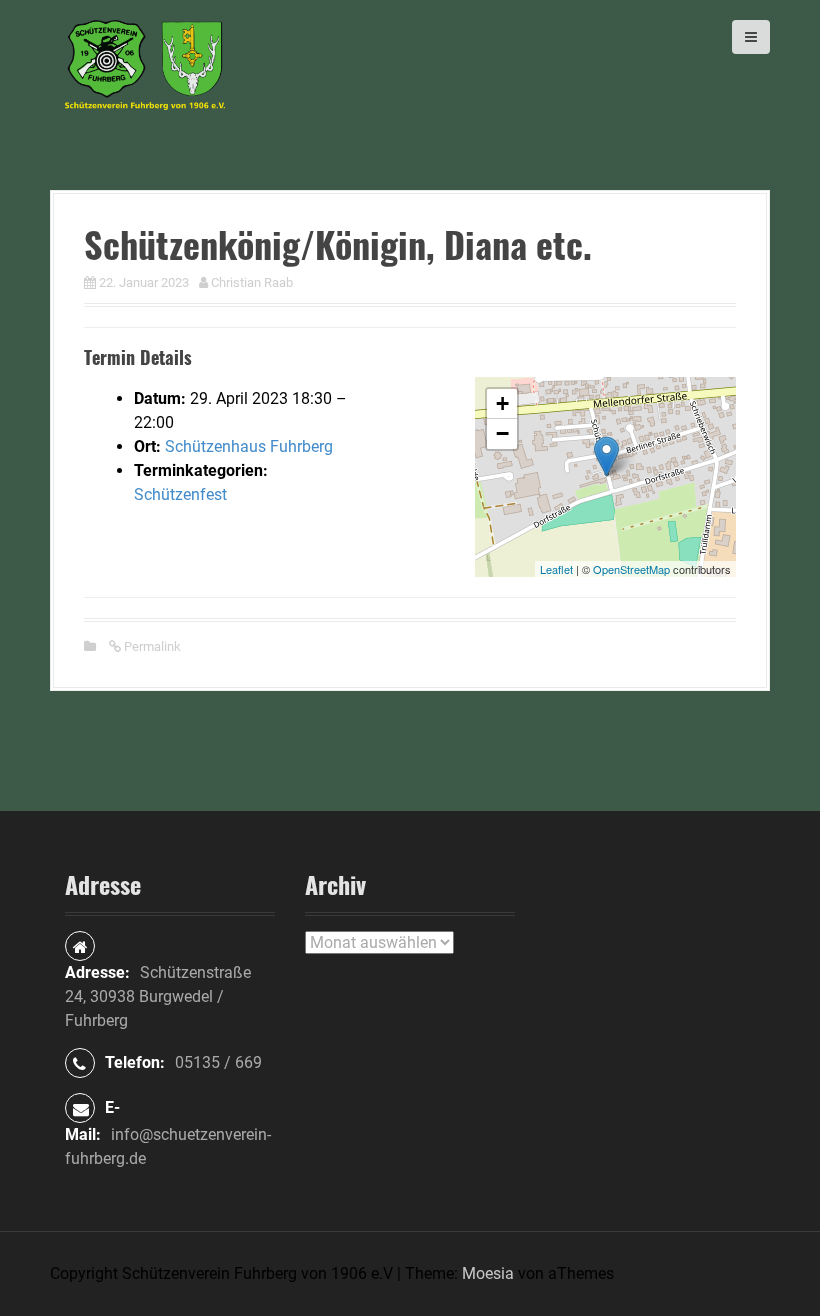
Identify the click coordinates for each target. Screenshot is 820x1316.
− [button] (502, 433)
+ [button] (502, 403)
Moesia (488, 1273)
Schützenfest (180, 494)
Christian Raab (252, 282)
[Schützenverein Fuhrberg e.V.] (145, 63)
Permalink (151, 646)
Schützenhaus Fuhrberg (249, 446)
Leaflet (556, 569)
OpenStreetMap (631, 569)
